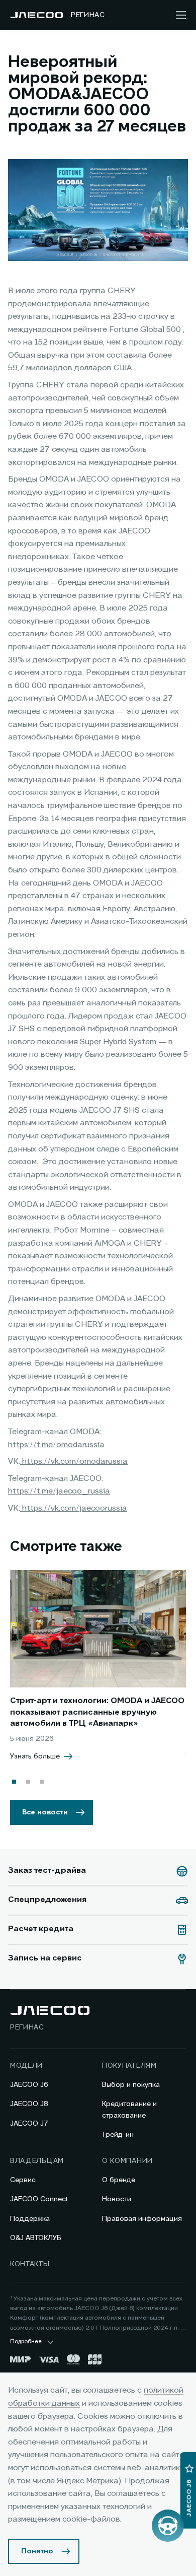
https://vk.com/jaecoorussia (74, 1509)
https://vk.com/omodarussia (74, 1462)
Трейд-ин (118, 2135)
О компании (127, 2161)
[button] (14, 1782)
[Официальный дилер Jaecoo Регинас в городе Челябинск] (36, 15)
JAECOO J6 (29, 2085)
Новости (117, 2199)
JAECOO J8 (29, 2104)
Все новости (45, 1812)
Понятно (37, 2551)
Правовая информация (142, 2219)
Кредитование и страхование (129, 2110)
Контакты (30, 2264)
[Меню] (181, 15)
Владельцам (37, 2161)
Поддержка (30, 2219)
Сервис (23, 2180)
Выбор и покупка (131, 2085)
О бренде (119, 2180)
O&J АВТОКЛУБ (36, 2238)
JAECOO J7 (29, 2124)
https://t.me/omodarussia (56, 1445)
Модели (26, 2066)
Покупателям (129, 2066)
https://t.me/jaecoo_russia (59, 1492)
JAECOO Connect (39, 2199)
